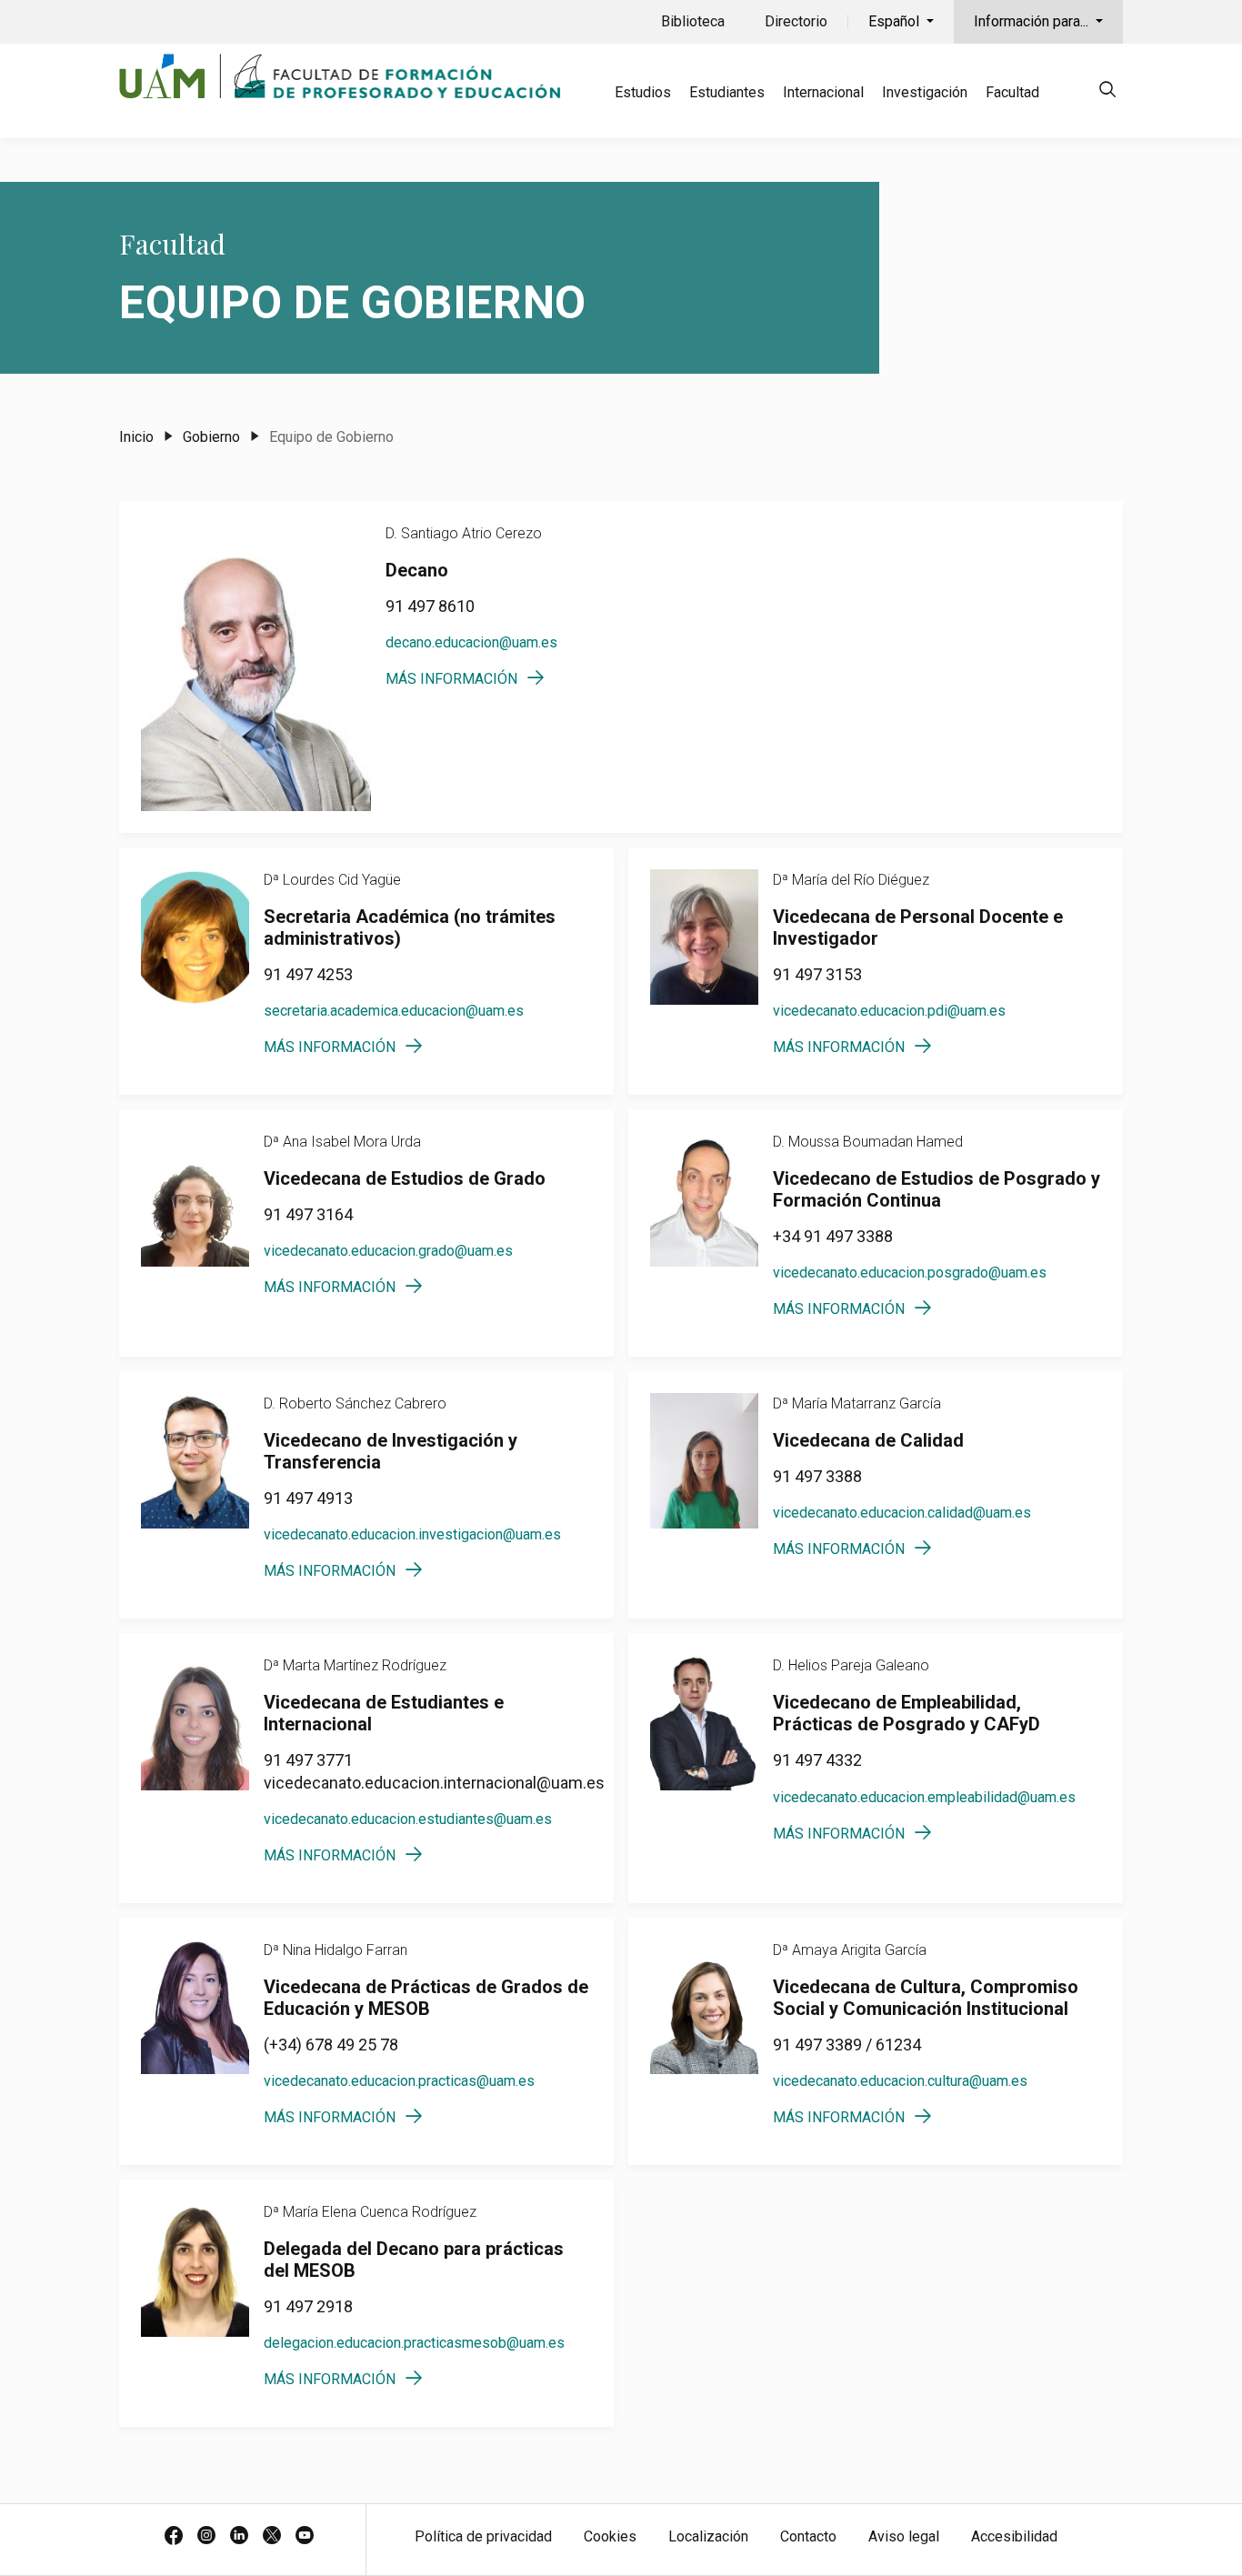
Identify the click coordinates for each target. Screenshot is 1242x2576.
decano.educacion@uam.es (471, 642)
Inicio (136, 437)
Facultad (1012, 92)
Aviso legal (904, 2536)
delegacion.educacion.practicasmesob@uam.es (414, 2343)
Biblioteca (693, 21)
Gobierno (211, 437)
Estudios (643, 92)
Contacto (808, 2536)
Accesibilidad (1014, 2536)
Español (896, 21)
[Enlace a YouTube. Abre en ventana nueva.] (305, 2537)
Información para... (1033, 21)
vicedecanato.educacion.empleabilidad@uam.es (924, 1797)
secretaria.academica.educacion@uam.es (394, 1011)
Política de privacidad (483, 2536)
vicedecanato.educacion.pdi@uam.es (889, 1011)
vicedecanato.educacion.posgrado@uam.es (910, 1273)
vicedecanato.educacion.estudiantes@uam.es (408, 1819)
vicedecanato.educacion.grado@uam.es (388, 1251)
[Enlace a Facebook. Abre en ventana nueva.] (174, 2537)
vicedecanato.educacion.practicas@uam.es (399, 2081)
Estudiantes (727, 92)
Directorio (796, 21)
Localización (708, 2536)
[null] (1107, 92)
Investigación (925, 92)
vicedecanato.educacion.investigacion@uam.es (412, 1534)
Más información (451, 679)
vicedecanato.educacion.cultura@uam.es (900, 2081)
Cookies (610, 2536)
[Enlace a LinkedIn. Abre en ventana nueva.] (239, 2537)
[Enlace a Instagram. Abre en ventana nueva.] (206, 2537)
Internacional (823, 92)
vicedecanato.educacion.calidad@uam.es (902, 1513)
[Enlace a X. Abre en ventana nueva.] (272, 2537)
